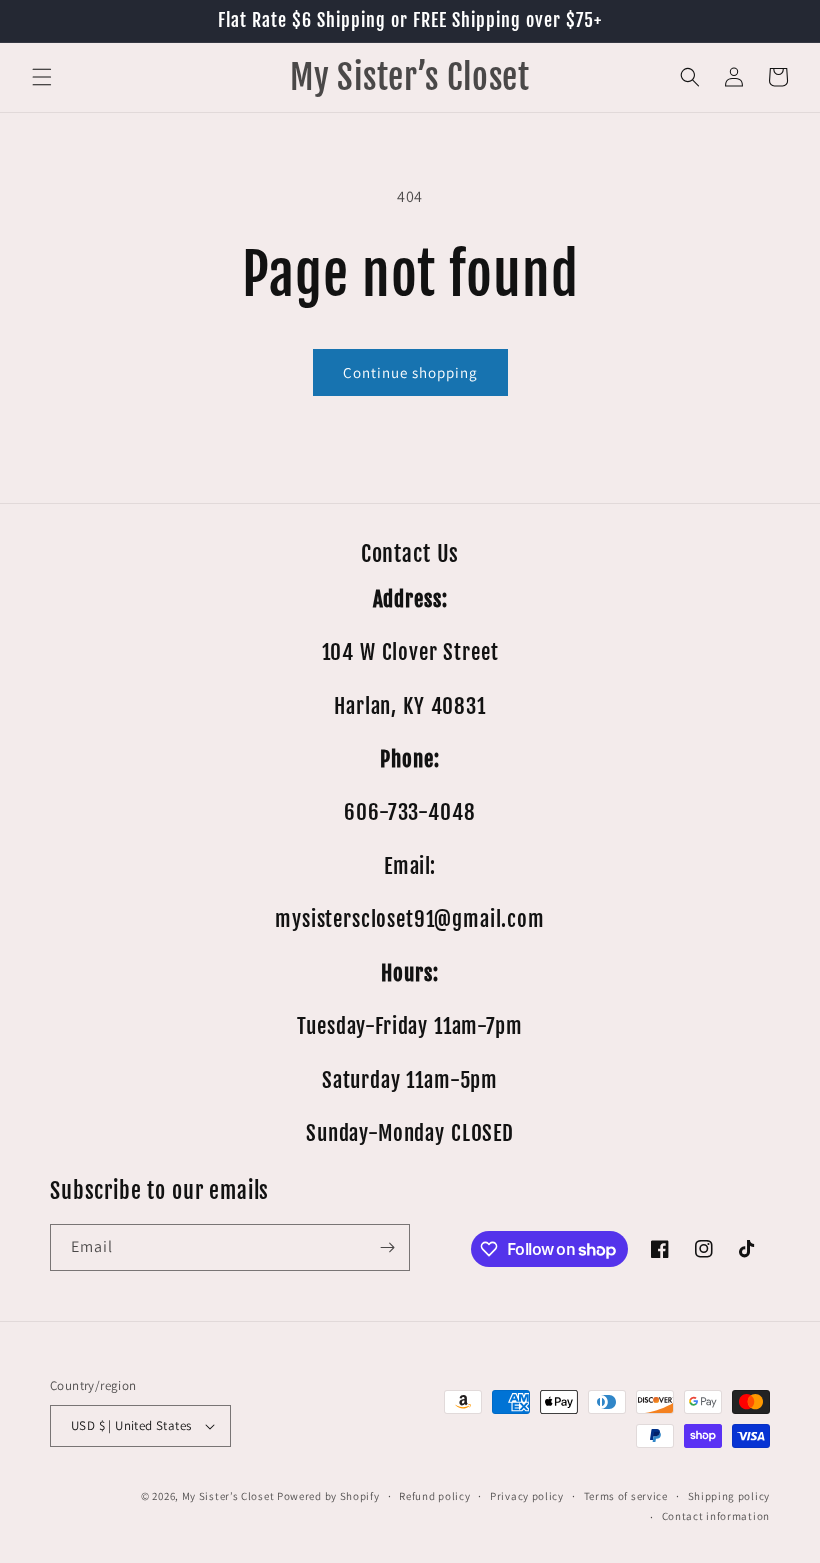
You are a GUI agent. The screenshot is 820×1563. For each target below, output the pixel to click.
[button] (42, 77)
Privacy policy (527, 1496)
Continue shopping (410, 372)
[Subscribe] (387, 1247)
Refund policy (434, 1496)
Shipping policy (729, 1496)
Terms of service (626, 1496)
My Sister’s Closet (229, 1496)
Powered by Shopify (328, 1496)
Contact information (716, 1516)
